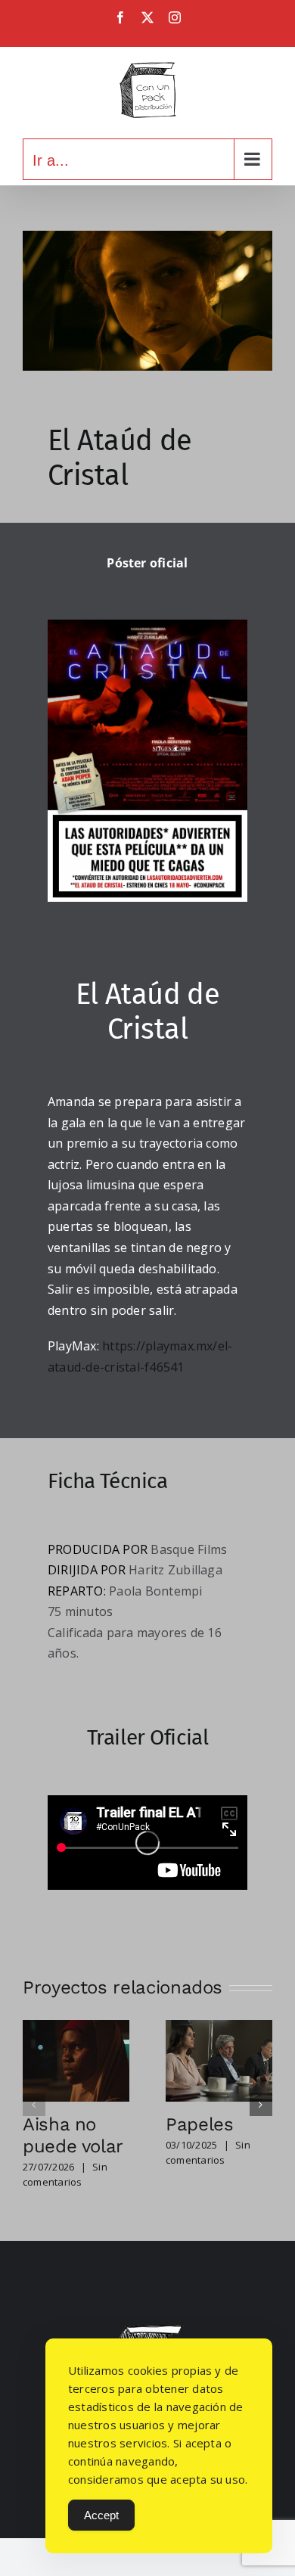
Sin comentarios (65, 2174)
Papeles (199, 2124)
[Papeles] (219, 2028)
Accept (101, 2515)
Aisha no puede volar (73, 2135)
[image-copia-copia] (147, 2331)
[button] (34, 2105)
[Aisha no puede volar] (76, 2028)
